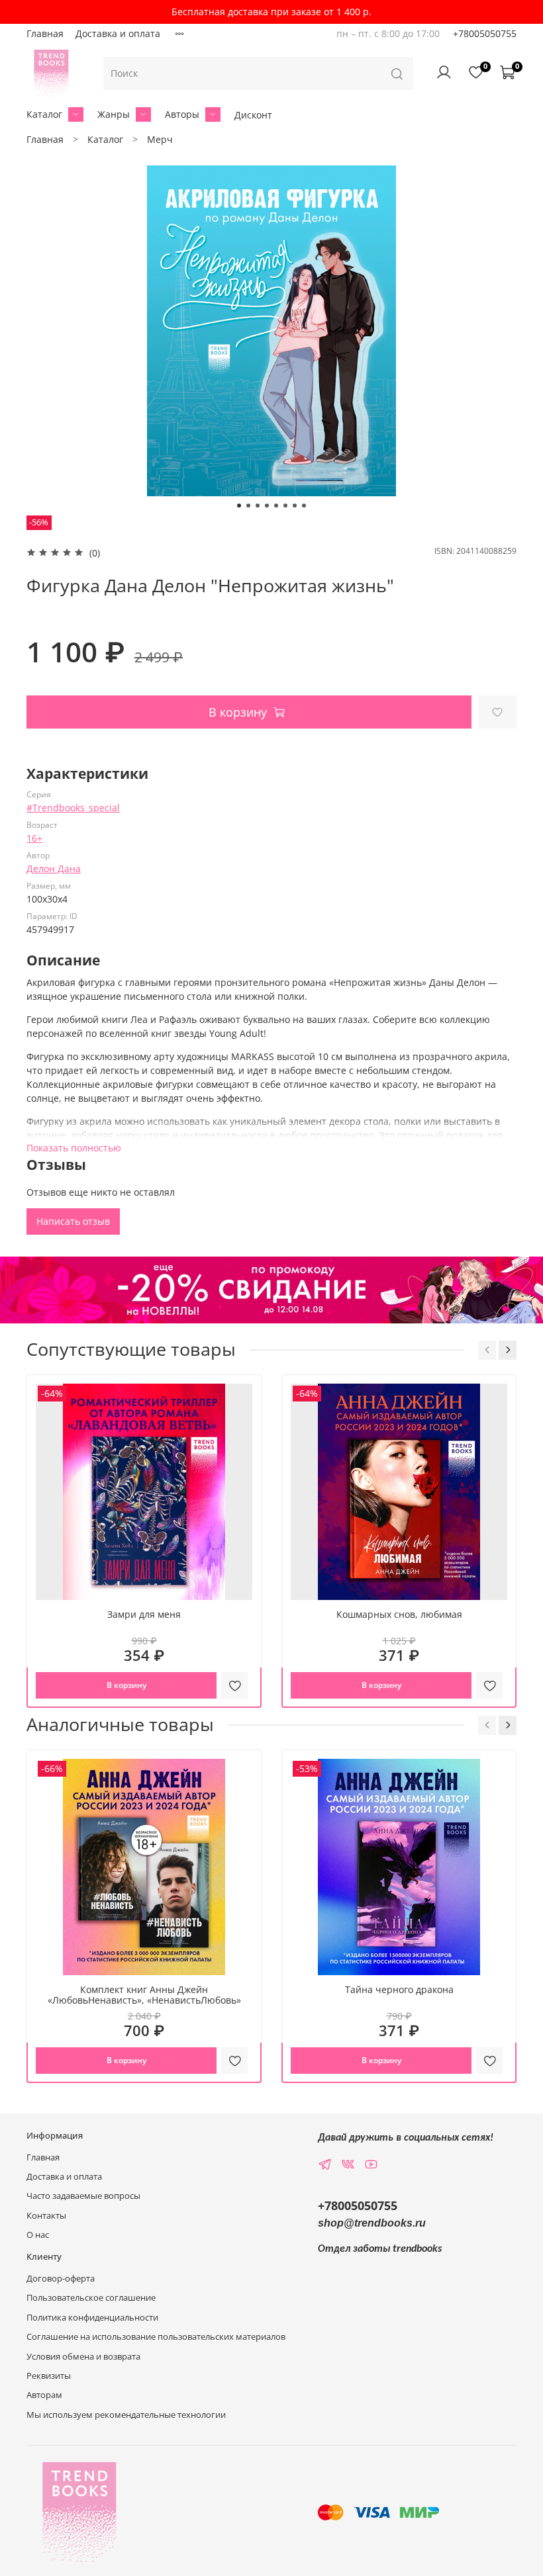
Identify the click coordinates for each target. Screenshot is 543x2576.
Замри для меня (144, 1614)
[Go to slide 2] (248, 506)
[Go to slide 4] (267, 506)
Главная (45, 33)
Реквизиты (49, 2376)
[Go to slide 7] (295, 506)
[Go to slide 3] (258, 506)
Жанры (114, 114)
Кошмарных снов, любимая (399, 1614)
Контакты (46, 2216)
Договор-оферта (61, 2279)
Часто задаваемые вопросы (83, 2196)
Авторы (182, 114)
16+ (34, 838)
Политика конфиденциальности (92, 2318)
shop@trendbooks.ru (372, 2223)
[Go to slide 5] (276, 506)
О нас (38, 2235)
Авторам (44, 2395)
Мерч (160, 139)
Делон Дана (54, 868)
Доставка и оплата (118, 33)
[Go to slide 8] (304, 506)
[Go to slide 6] (285, 506)
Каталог (44, 114)
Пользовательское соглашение (91, 2298)
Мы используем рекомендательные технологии (126, 2415)
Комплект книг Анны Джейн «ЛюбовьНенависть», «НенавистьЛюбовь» (144, 1995)
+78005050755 (485, 33)
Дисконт (253, 115)
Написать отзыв (73, 1221)
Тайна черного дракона (399, 1989)
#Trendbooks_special (73, 808)
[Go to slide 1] (239, 506)
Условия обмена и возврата (83, 2357)
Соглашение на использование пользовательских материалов (156, 2337)
